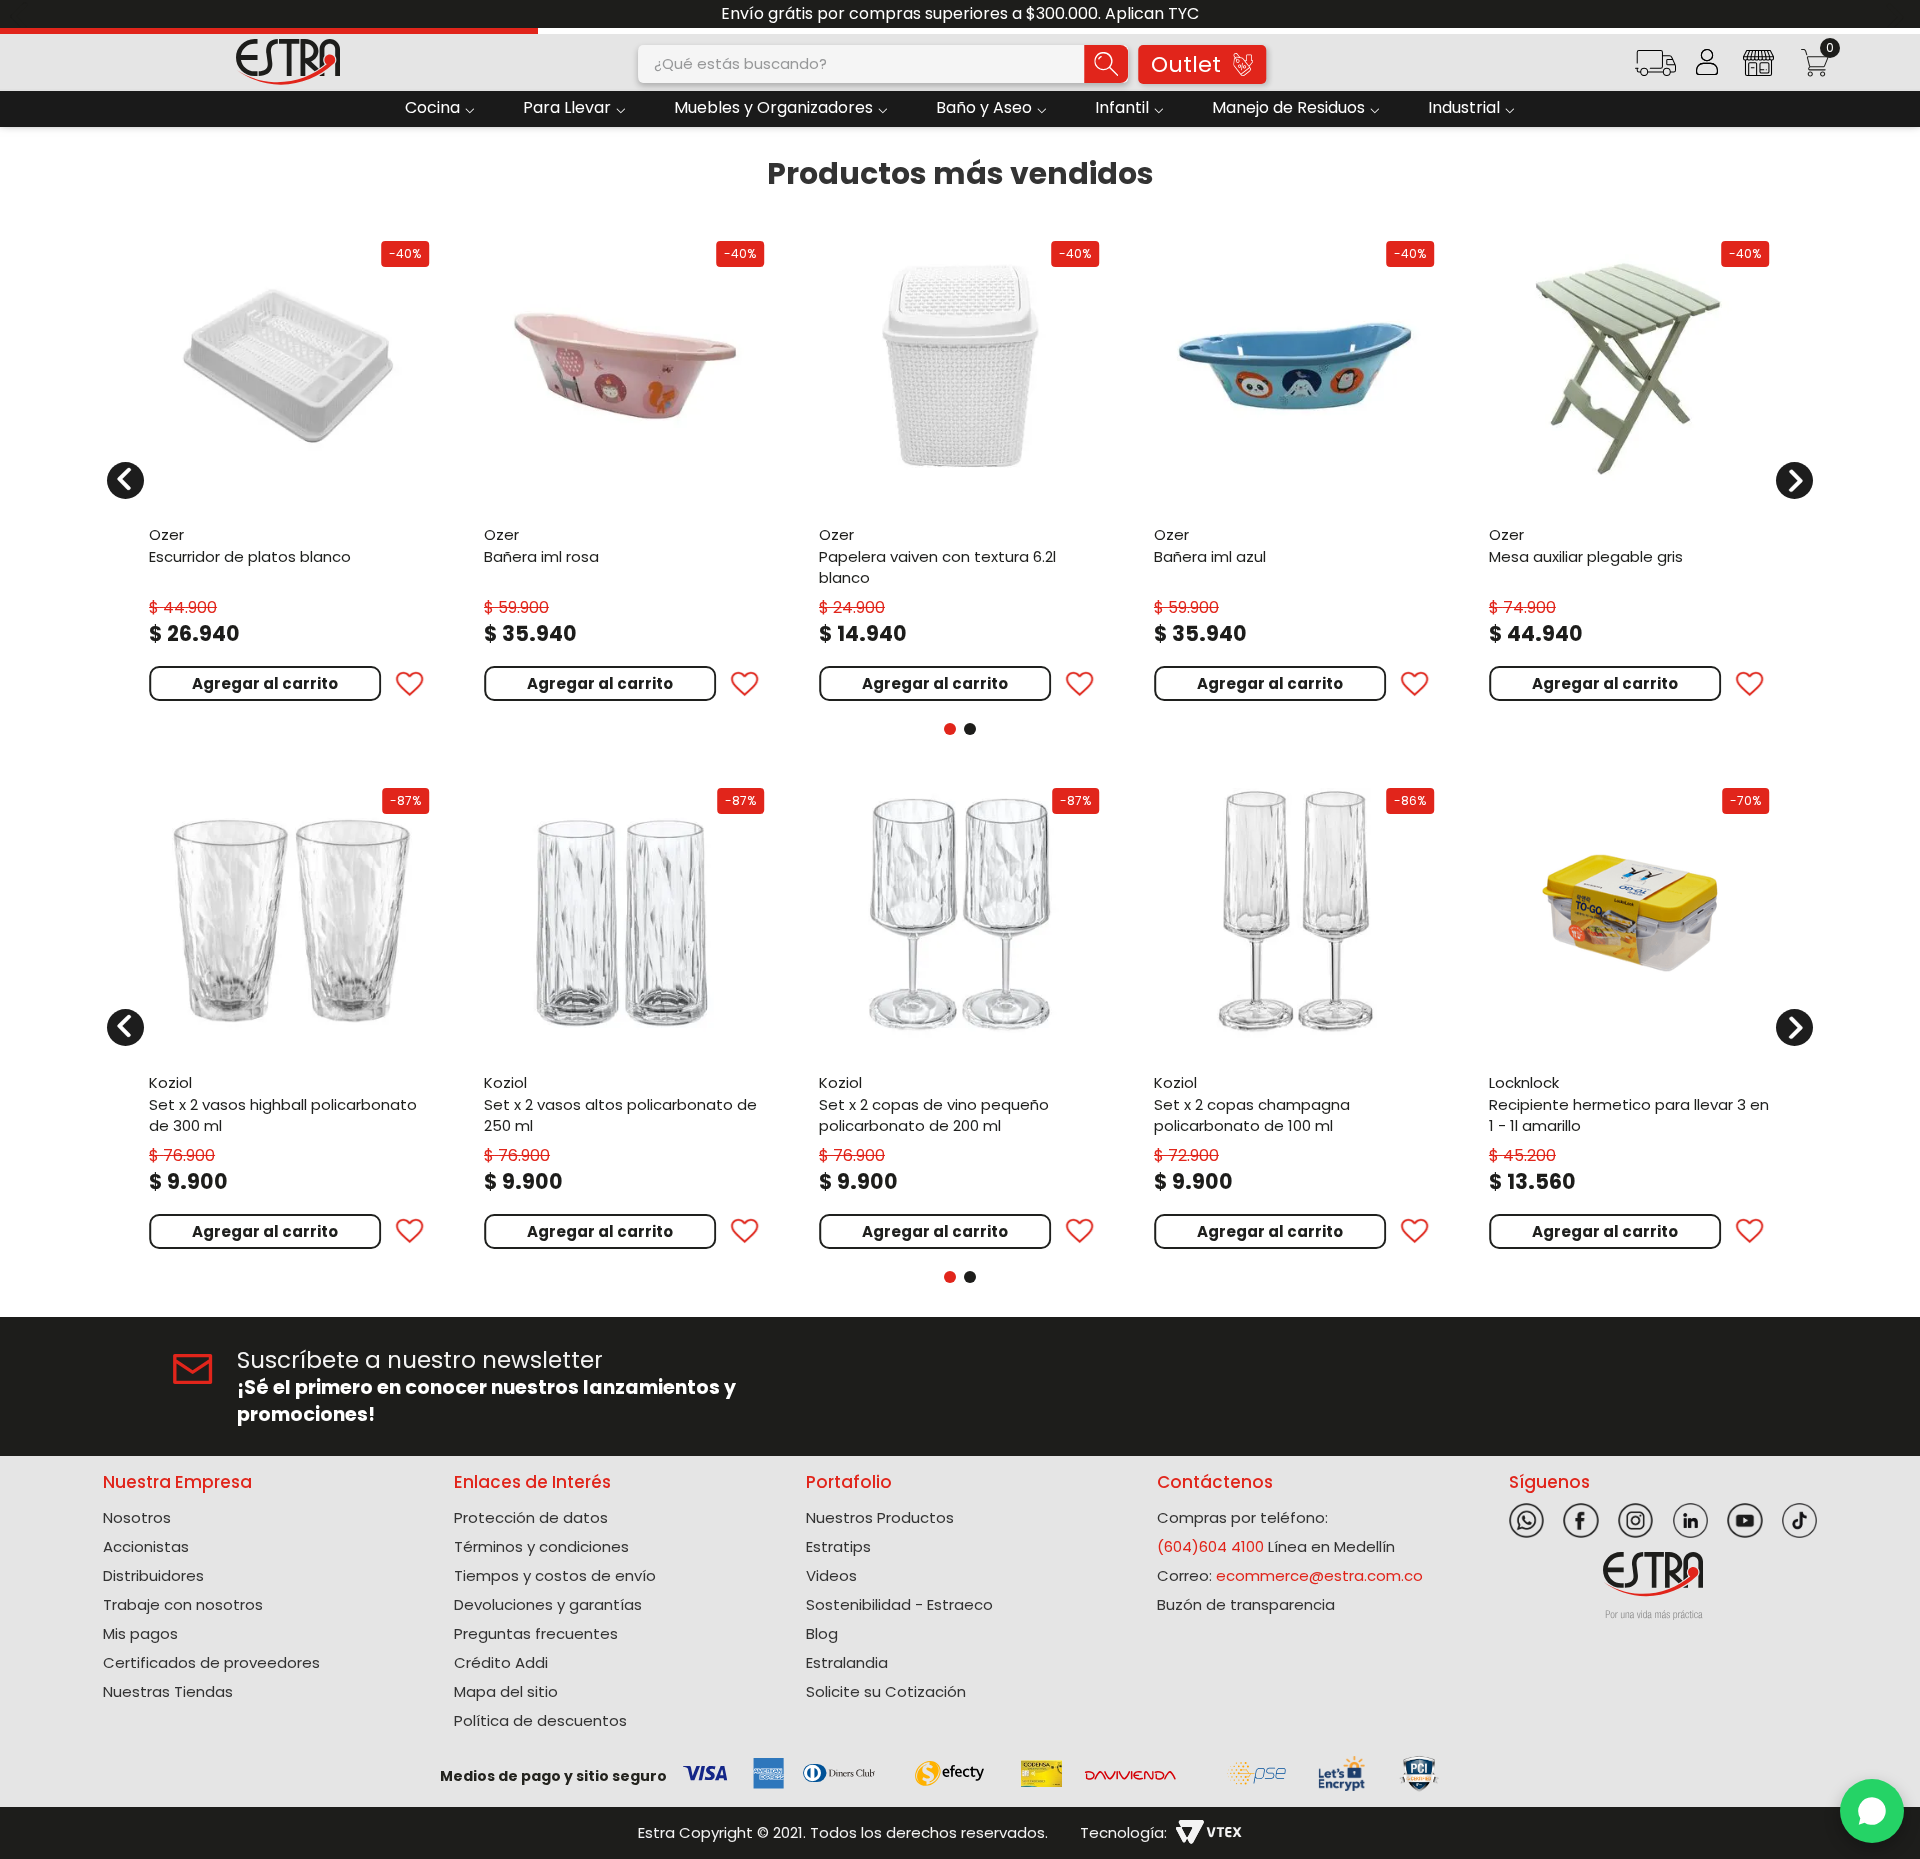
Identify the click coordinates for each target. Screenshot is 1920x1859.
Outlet (1186, 64)
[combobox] (883, 64)
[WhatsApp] (1872, 1811)
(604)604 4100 (1210, 1546)
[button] (1655, 69)
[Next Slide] (1897, 14)
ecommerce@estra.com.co (1319, 1575)
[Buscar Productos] (1106, 64)
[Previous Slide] (22, 14)
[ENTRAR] (1707, 62)
